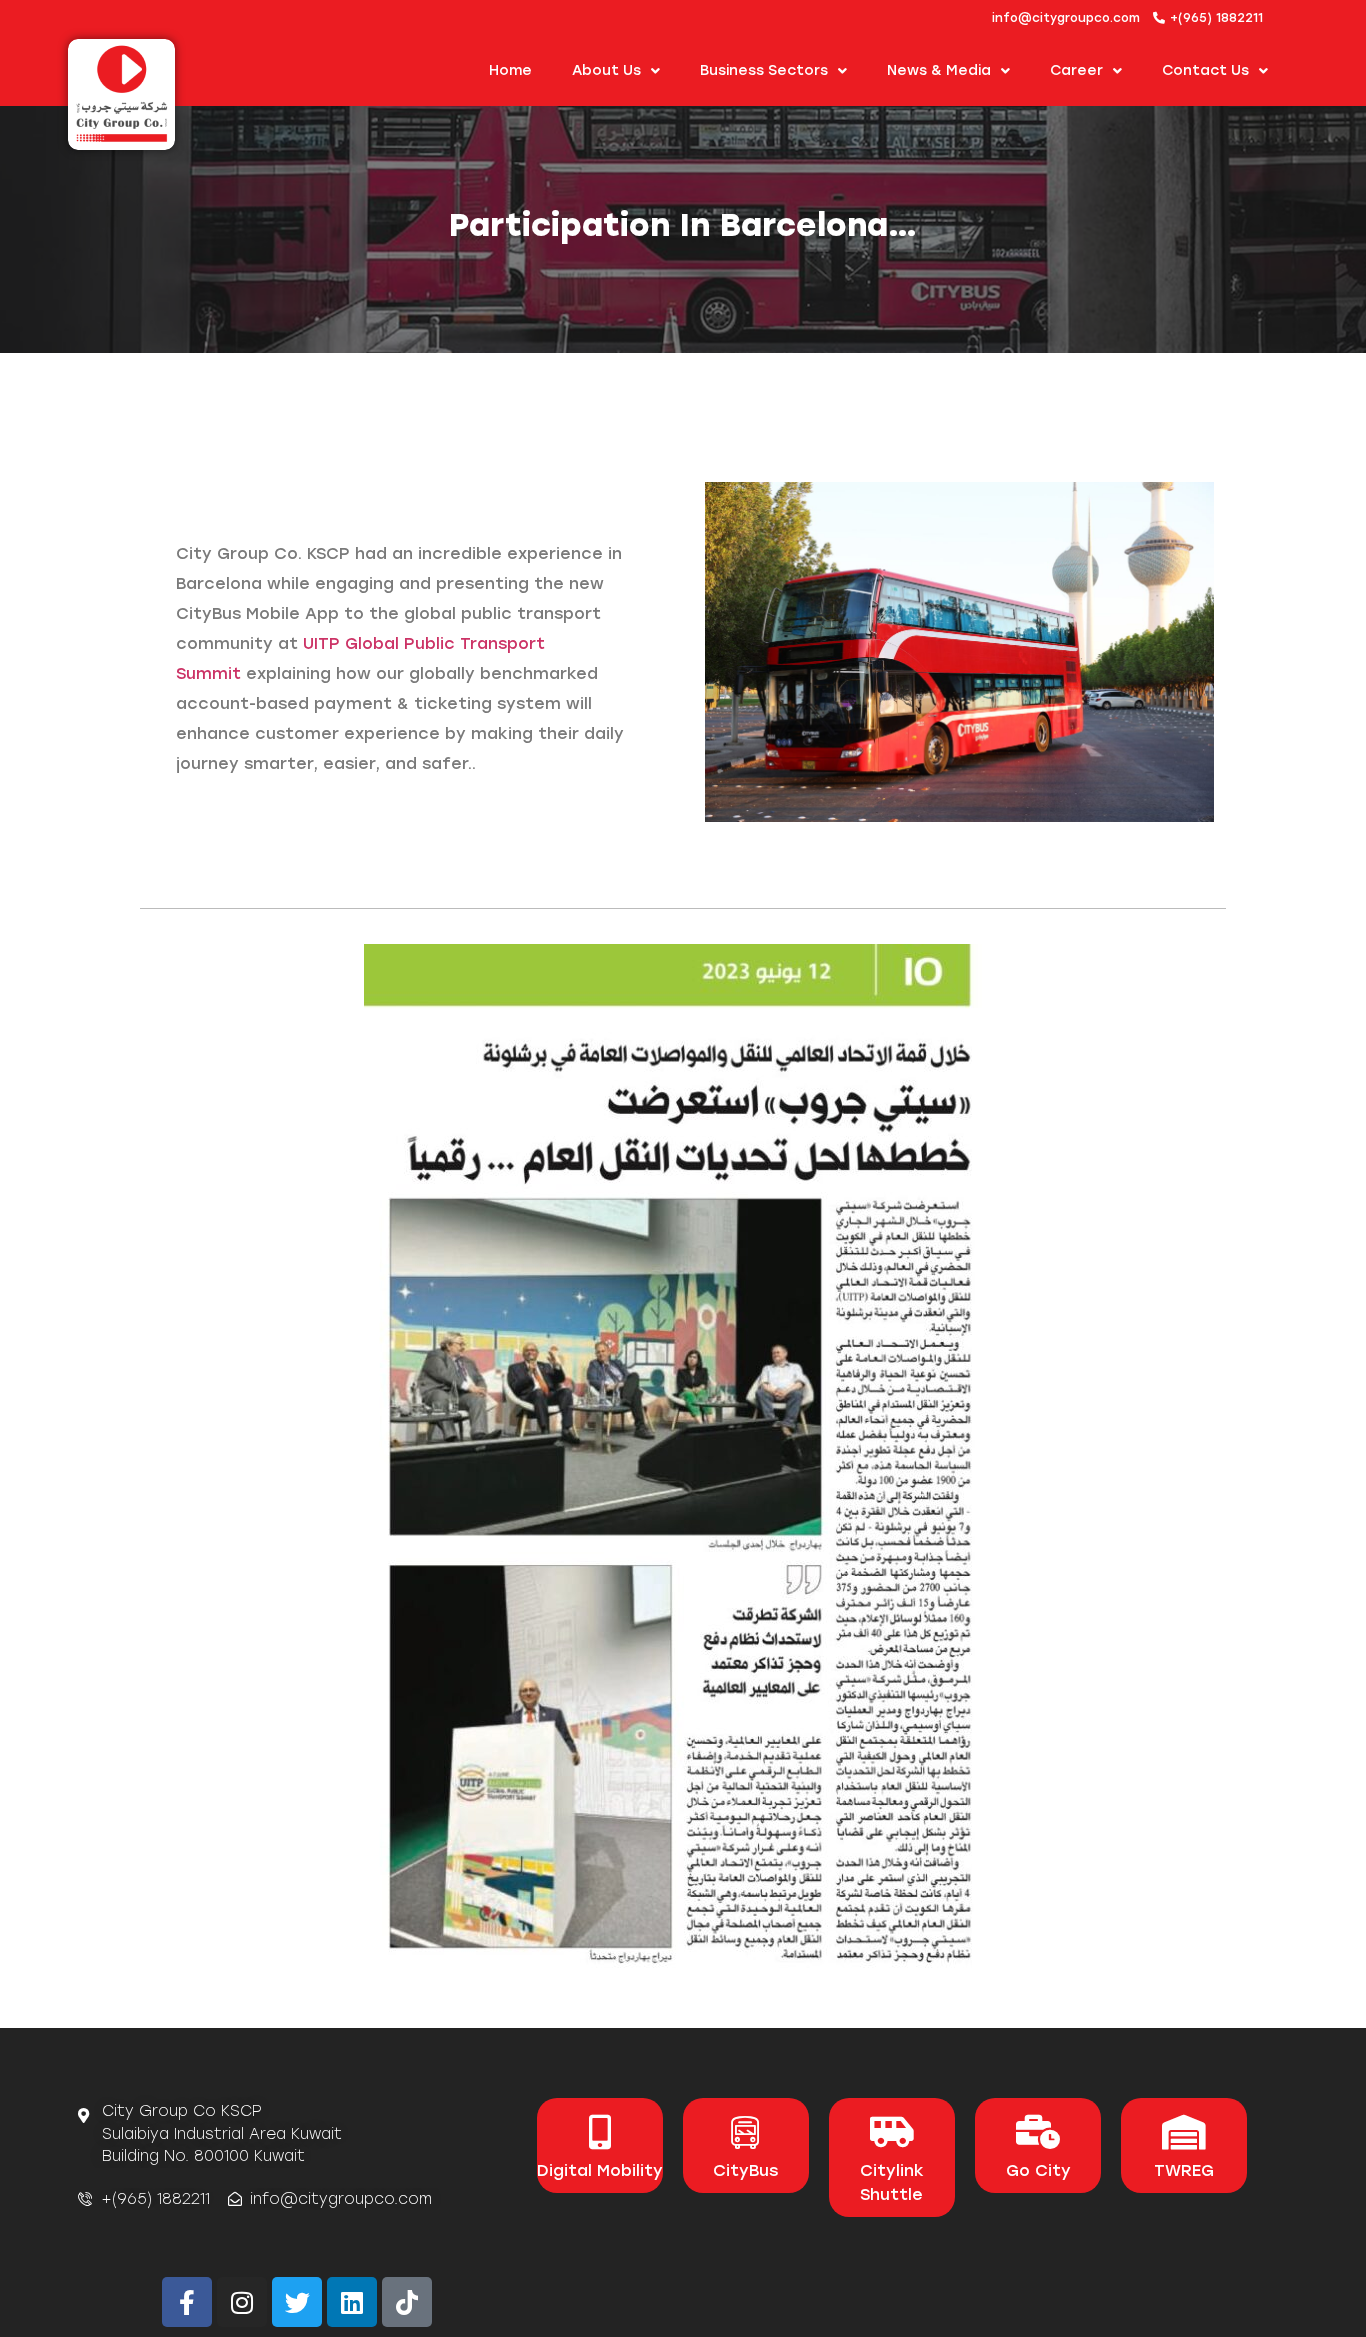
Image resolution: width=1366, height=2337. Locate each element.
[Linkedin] (352, 2302)
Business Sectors (764, 70)
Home (510, 70)
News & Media (939, 70)
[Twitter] (297, 2302)
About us (606, 70)
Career (1076, 70)
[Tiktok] (407, 2302)
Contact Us (1205, 70)
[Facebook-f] (187, 2302)
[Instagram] (242, 2302)
